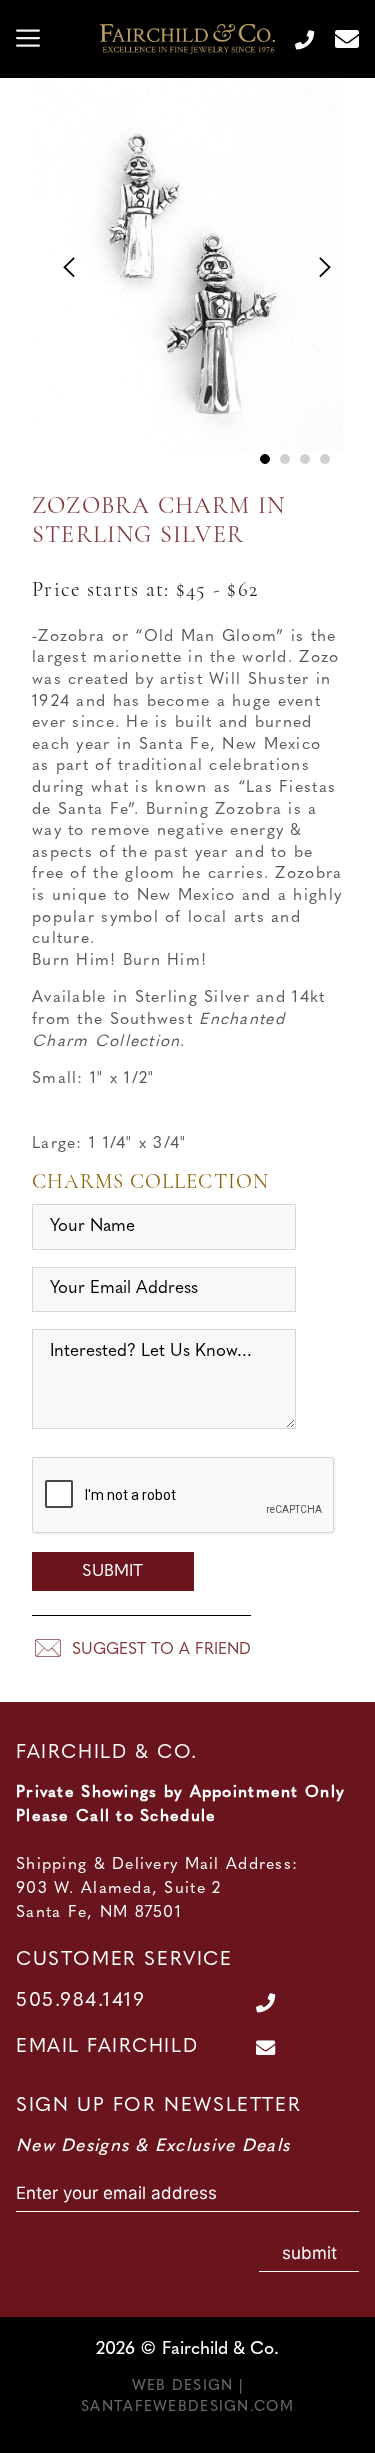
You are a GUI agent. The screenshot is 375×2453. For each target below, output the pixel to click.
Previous (61, 261)
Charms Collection (150, 1182)
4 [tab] (325, 459)
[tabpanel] (187, 281)
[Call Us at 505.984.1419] (296, 39)
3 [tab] (305, 459)
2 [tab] (285, 459)
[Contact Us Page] (339, 39)
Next (314, 261)
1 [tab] (265, 459)
